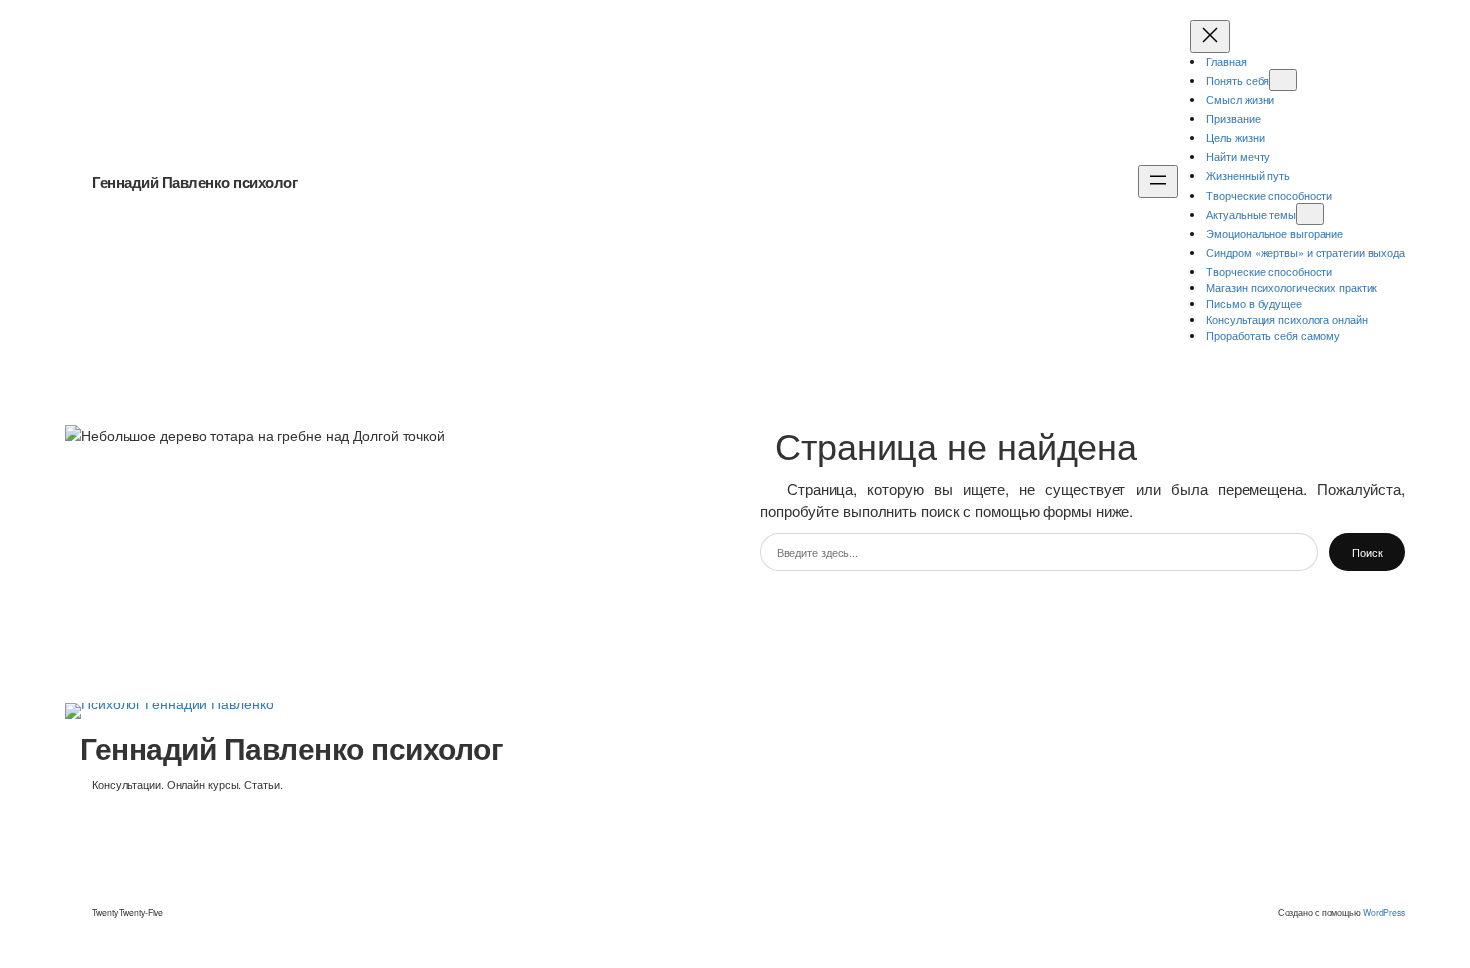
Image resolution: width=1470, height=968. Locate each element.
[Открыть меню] (1158, 181)
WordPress (1384, 912)
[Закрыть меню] (1210, 36)
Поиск (1367, 552)
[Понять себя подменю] (1283, 80)
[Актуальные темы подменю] (1310, 214)
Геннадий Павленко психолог (194, 182)
